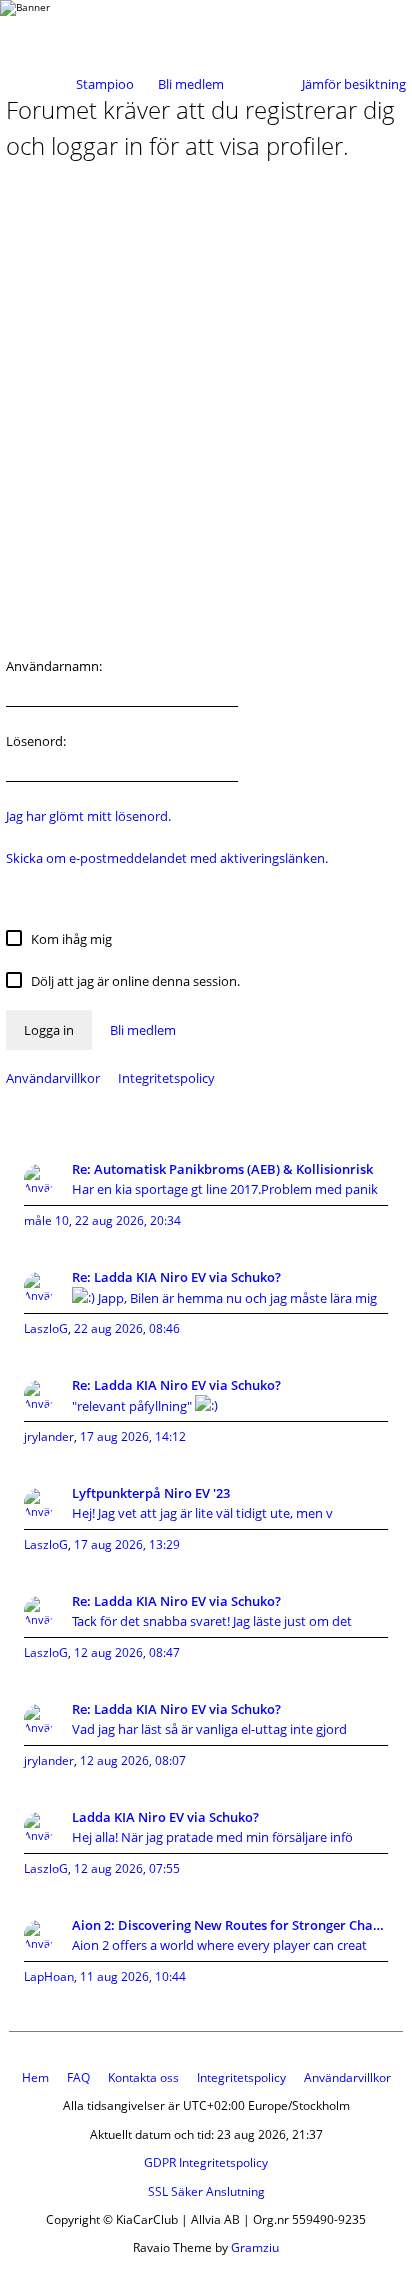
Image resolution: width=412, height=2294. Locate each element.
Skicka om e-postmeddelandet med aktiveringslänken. (167, 858)
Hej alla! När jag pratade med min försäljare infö (212, 1837)
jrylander (49, 1436)
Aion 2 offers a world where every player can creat (219, 1945)
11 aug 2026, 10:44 (133, 1976)
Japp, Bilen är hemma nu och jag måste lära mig (236, 1298)
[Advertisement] (206, 416)
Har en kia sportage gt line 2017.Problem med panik (225, 1189)
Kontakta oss (143, 2077)
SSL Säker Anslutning (206, 2191)
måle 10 (46, 1220)
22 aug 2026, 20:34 (128, 1220)
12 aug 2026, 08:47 (127, 1652)
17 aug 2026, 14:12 (133, 1436)
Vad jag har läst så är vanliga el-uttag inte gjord (209, 1729)
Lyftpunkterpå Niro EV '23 (151, 1493)
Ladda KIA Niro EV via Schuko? (165, 1817)
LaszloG (46, 1328)
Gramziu (255, 2247)
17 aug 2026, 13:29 (127, 1544)
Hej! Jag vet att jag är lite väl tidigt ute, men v (202, 1513)
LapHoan (49, 1976)
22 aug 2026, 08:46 (127, 1328)
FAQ (78, 2077)
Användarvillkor (53, 1078)
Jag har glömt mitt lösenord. (88, 816)
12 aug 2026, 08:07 (133, 1760)
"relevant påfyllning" (133, 1406)
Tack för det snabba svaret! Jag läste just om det (212, 1621)
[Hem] (80, 27)
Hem (35, 2077)
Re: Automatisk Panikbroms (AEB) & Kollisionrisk (222, 1169)
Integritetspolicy (166, 1078)
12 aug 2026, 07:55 (127, 1868)
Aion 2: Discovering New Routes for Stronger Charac (230, 1925)
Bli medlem (191, 84)
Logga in (49, 1030)
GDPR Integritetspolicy (206, 2162)
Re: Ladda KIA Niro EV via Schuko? (176, 1277)
